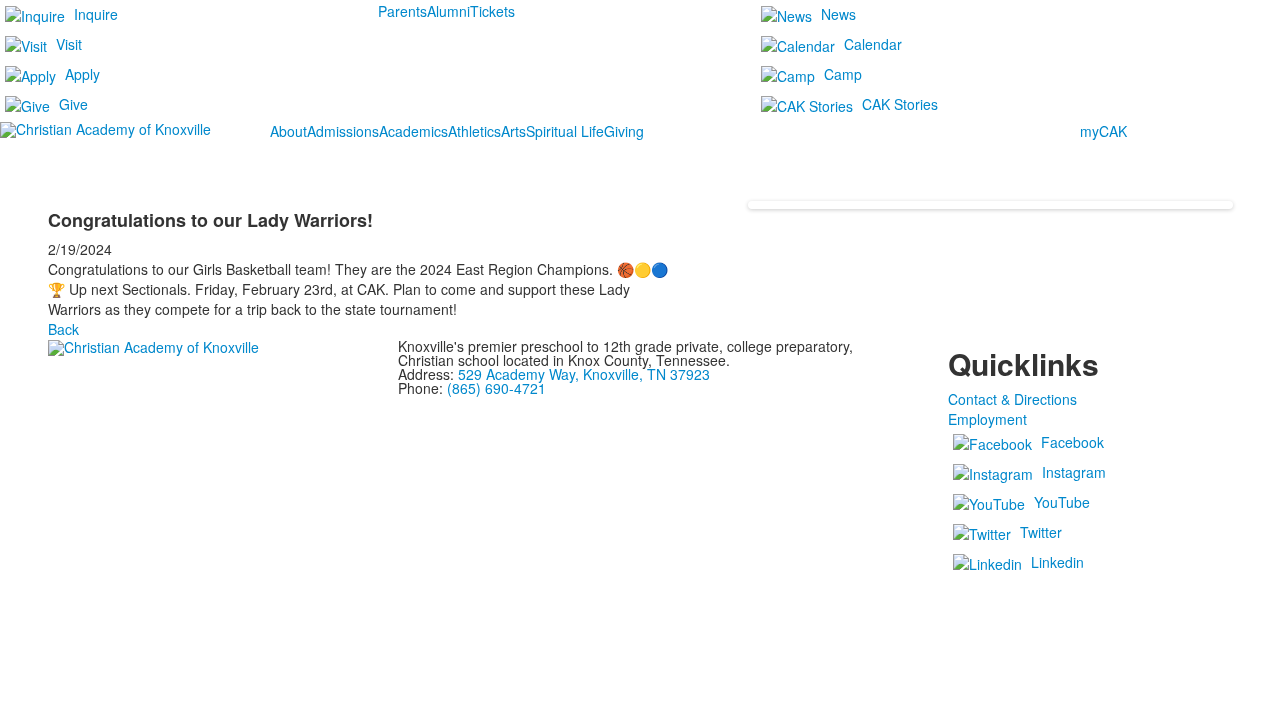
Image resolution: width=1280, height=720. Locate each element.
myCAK (1103, 131)
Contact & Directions (1012, 399)
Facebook (1072, 442)
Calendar (873, 44)
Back (63, 329)
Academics (413, 131)
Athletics (474, 131)
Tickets (492, 11)
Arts (513, 131)
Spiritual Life (565, 131)
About (288, 131)
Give (73, 104)
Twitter (1041, 532)
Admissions (343, 131)
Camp (843, 74)
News (838, 14)
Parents (402, 11)
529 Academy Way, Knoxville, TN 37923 (584, 374)
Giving (624, 131)
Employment (987, 419)
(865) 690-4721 (496, 388)
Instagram (1074, 472)
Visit (69, 44)
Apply (82, 74)
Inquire (96, 14)
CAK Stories (900, 104)
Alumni (448, 11)
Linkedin (1057, 562)
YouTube (1062, 502)
